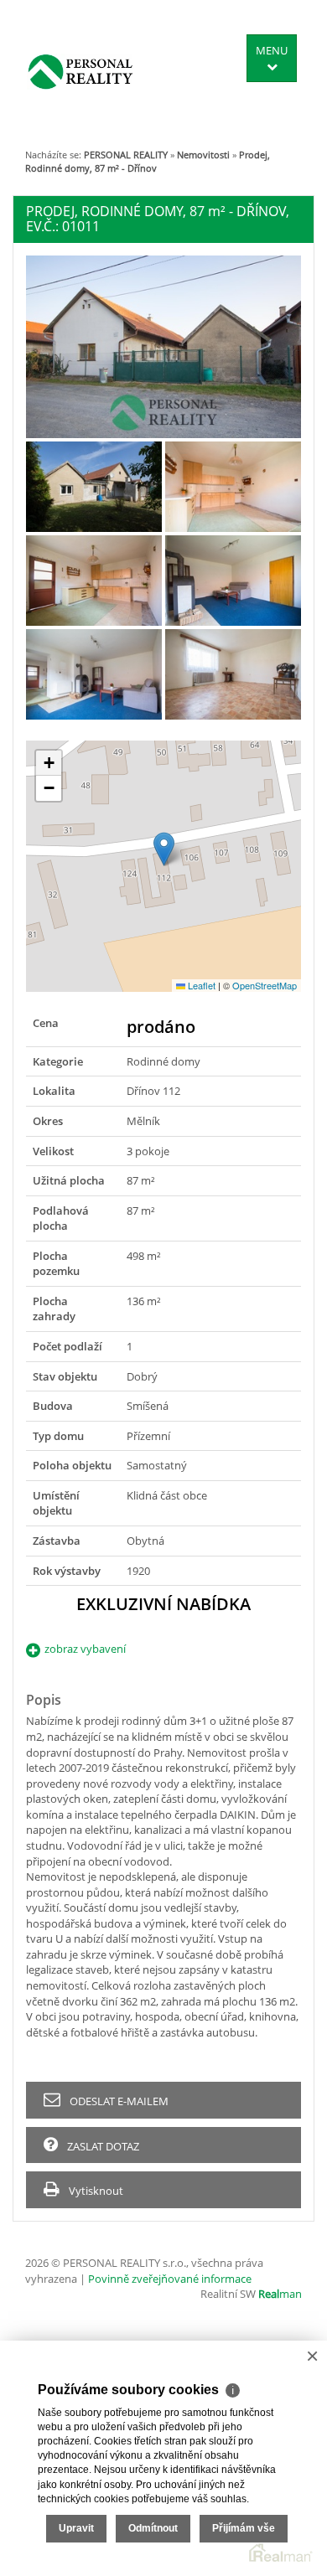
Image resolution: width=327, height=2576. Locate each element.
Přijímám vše (244, 2528)
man (280, 2294)
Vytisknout (95, 2191)
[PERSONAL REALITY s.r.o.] (80, 71)
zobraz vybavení (85, 1649)
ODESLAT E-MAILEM (118, 2101)
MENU (272, 50)
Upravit (76, 2528)
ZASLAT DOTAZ (102, 2146)
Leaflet (200, 985)
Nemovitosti (203, 155)
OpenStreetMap (265, 985)
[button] (164, 849)
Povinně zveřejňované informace (170, 2279)
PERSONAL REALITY (126, 155)
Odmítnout (153, 2528)
